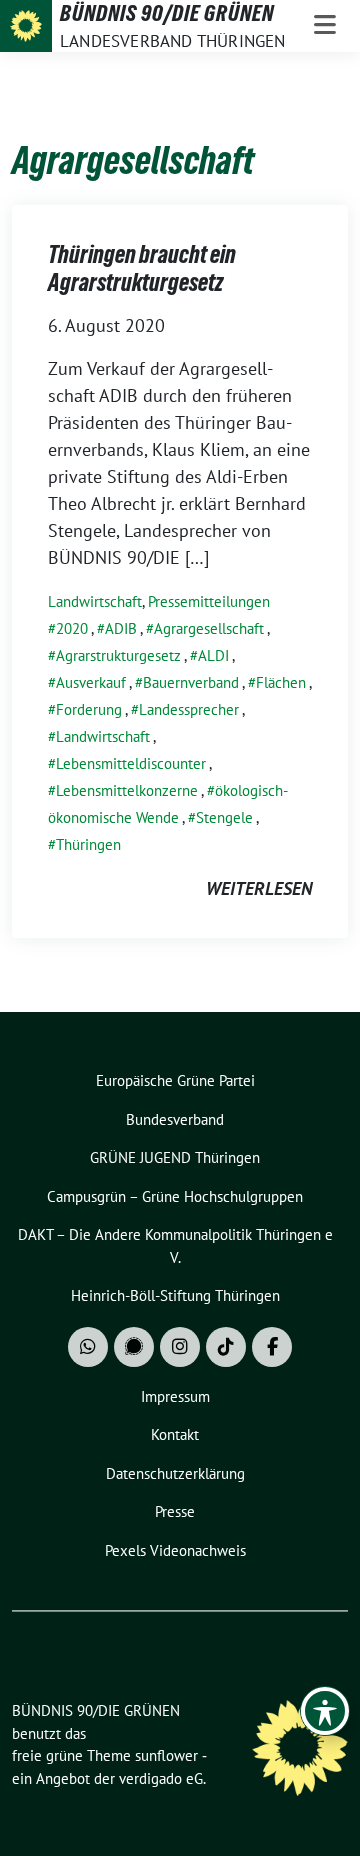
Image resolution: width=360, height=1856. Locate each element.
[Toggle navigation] (325, 26)
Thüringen (88, 844)
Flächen (281, 682)
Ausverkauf (91, 682)
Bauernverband (191, 682)
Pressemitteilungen (209, 601)
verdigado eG (161, 1778)
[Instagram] (180, 1347)
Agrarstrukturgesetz (118, 655)
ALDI (213, 655)
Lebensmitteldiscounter (131, 763)
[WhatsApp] (88, 1347)
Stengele (224, 817)
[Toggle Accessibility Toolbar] (325, 1711)
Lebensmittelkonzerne (127, 790)
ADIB (121, 628)
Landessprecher (189, 709)
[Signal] (134, 1347)
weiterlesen (259, 888)
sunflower (166, 1755)
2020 (72, 628)
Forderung (89, 709)
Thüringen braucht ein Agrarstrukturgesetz (142, 268)
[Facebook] (272, 1347)
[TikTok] (226, 1347)
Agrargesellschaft (209, 628)
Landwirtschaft (95, 601)
